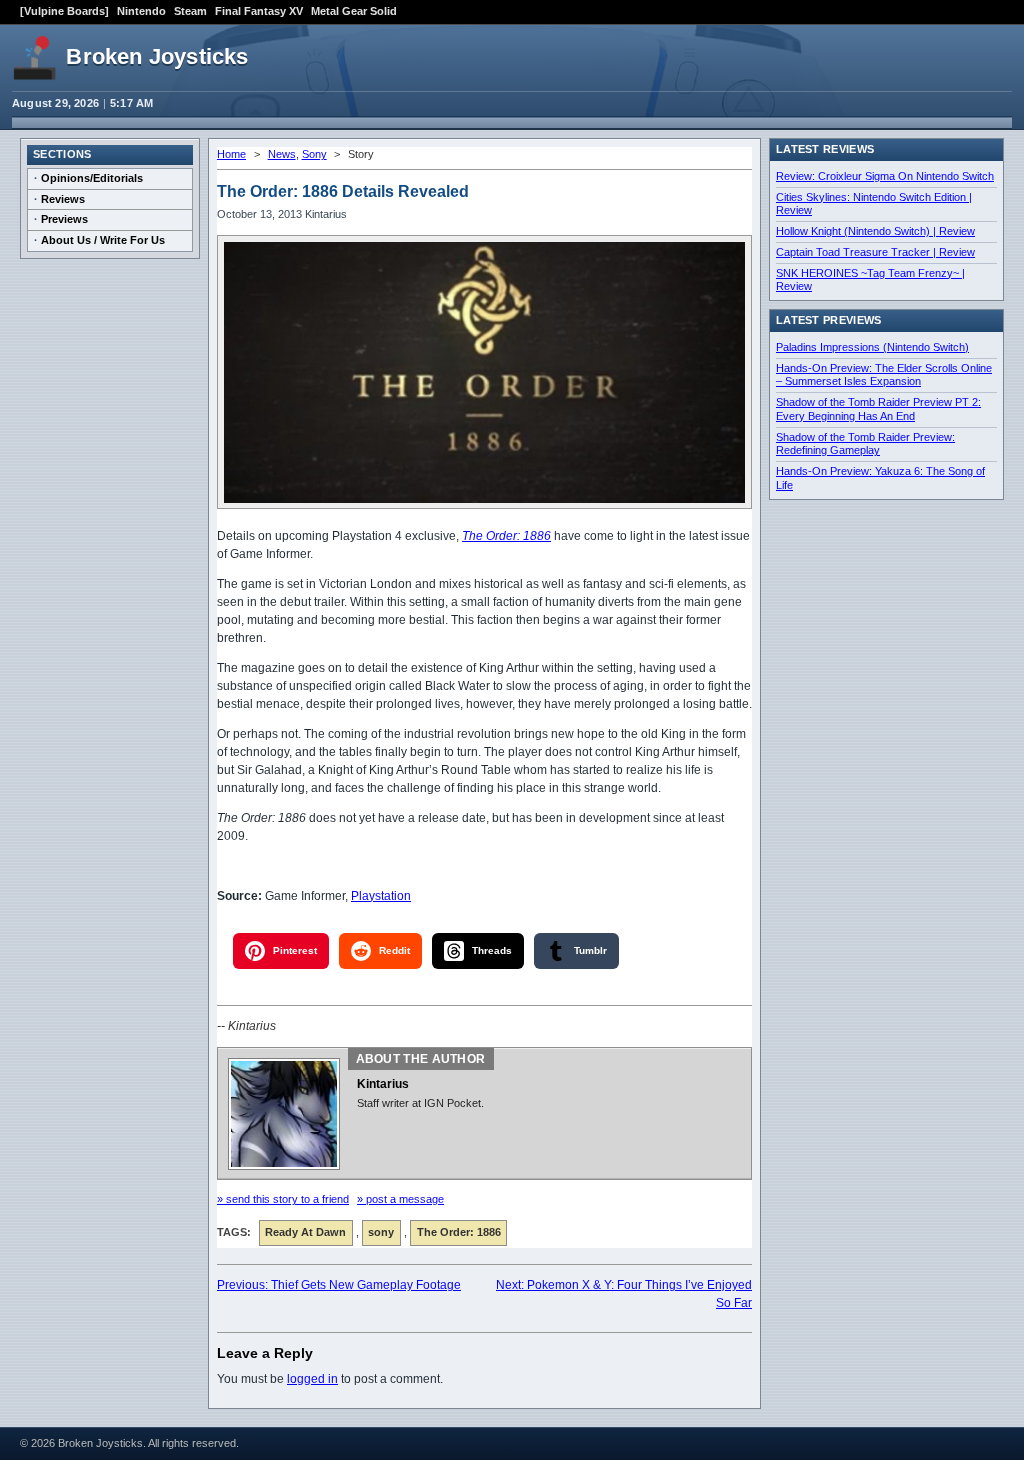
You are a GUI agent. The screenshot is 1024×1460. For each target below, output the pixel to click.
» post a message (400, 1199)
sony (381, 1232)
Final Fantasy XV (259, 11)
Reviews (63, 199)
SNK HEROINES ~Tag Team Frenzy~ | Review (870, 280)
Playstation (381, 896)
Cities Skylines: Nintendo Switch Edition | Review (874, 204)
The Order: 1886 (506, 536)
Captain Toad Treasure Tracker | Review (875, 252)
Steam (190, 11)
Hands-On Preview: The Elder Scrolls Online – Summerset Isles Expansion (884, 375)
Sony (314, 154)
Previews (64, 219)
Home (231, 154)
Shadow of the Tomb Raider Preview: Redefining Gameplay (865, 444)
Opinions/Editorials (92, 178)
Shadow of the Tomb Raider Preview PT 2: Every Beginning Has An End (878, 409)
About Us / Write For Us (103, 240)
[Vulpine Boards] (64, 11)
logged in (312, 1379)
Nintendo (141, 11)
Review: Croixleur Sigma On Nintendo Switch (885, 176)
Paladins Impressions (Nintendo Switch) (872, 347)
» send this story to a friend (283, 1199)
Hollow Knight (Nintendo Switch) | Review (875, 231)
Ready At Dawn (305, 1232)
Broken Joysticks (157, 56)
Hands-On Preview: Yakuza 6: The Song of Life (880, 478)
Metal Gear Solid (354, 11)
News (282, 154)
